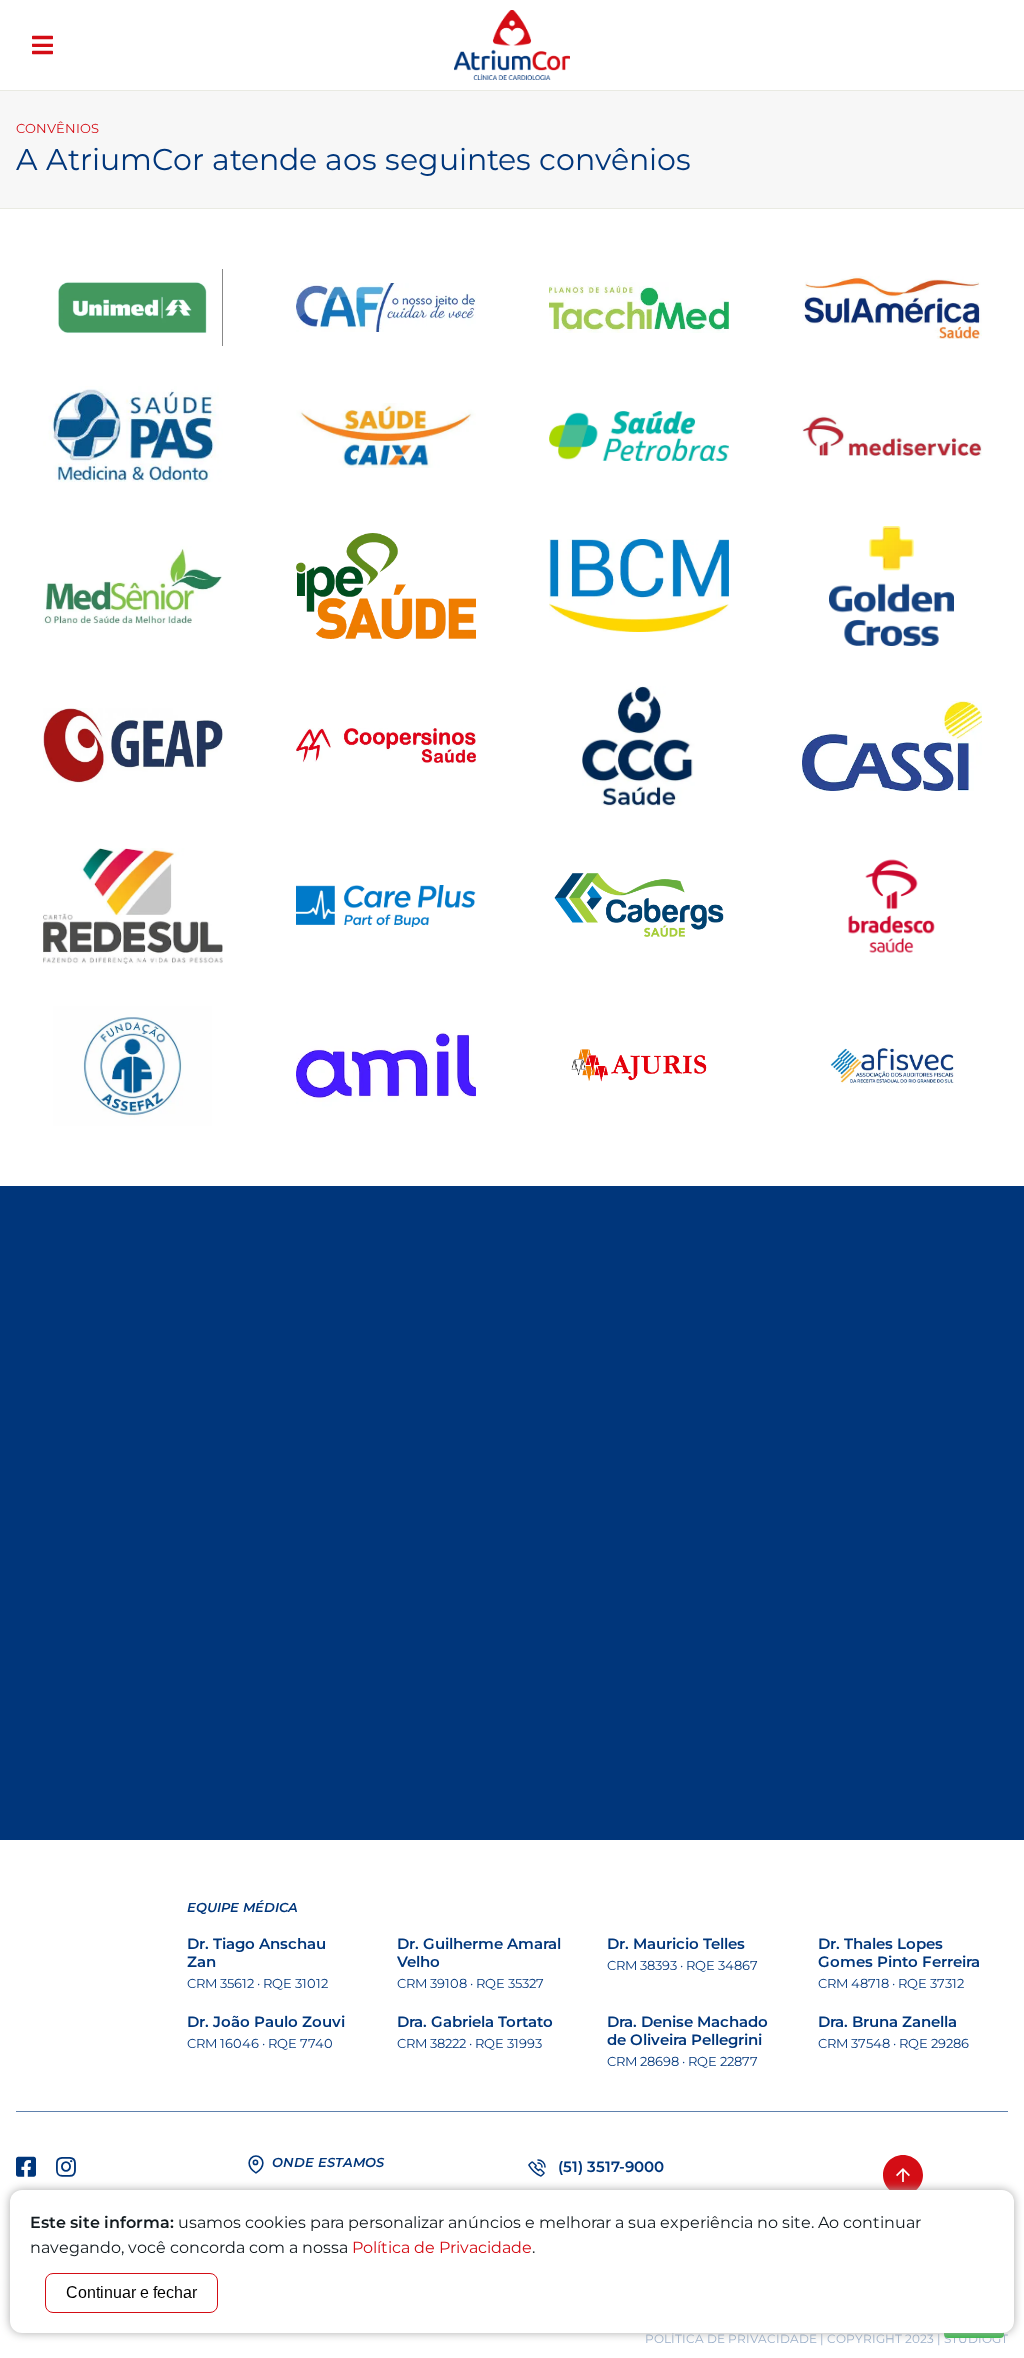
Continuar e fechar (131, 2292)
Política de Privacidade (731, 2338)
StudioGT (976, 2338)
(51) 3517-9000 (611, 2166)
